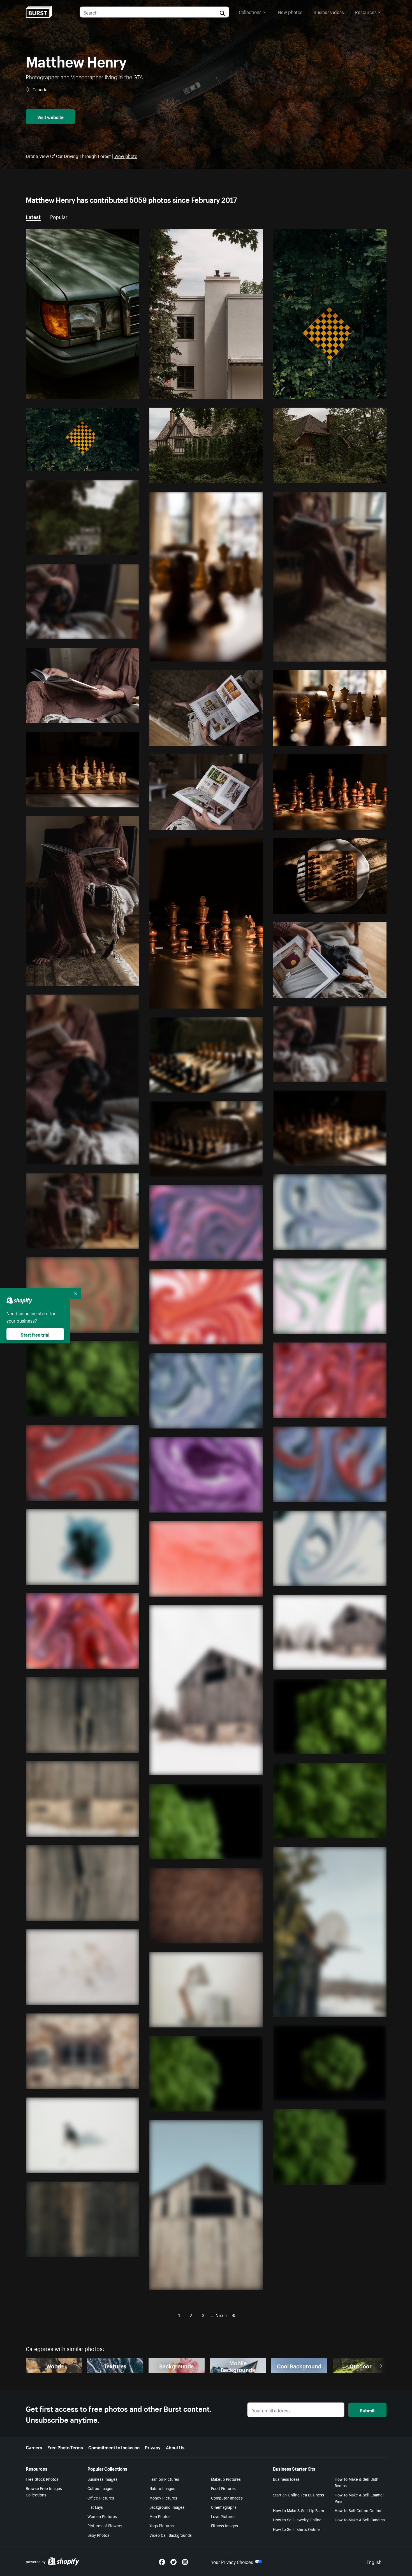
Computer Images (227, 2498)
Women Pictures (102, 2516)
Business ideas (329, 11)
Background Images (167, 2507)
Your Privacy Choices (232, 2561)
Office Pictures (101, 2498)
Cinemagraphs (224, 2507)
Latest (33, 216)
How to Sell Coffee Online (358, 2510)
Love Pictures (223, 2516)
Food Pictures (223, 2488)
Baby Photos (98, 2535)
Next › (222, 2315)
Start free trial (35, 1334)
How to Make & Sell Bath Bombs (357, 2482)
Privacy (153, 2447)
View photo (126, 155)
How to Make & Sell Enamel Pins (359, 2498)
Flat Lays (95, 2507)
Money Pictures (163, 2498)
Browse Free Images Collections (44, 2491)
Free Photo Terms (65, 2447)
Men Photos (160, 2516)
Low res (119, 392)
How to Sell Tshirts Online (296, 2529)
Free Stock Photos (42, 2479)
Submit (367, 2410)
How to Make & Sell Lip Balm (298, 2510)
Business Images (102, 2479)
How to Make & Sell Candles (360, 2519)
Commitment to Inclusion (114, 2447)
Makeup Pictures (226, 2479)
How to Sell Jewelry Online (297, 2519)
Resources (366, 11)
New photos (290, 11)
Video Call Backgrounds (171, 2535)
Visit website (50, 117)
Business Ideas (286, 2479)
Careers (34, 2447)
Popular (59, 216)
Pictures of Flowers (105, 2525)
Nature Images (162, 2488)
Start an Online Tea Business (298, 2494)
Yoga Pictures (162, 2525)
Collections (250, 11)
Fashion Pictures (164, 2479)
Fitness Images (224, 2525)
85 (234, 2315)
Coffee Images (100, 2488)
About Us (175, 2447)
